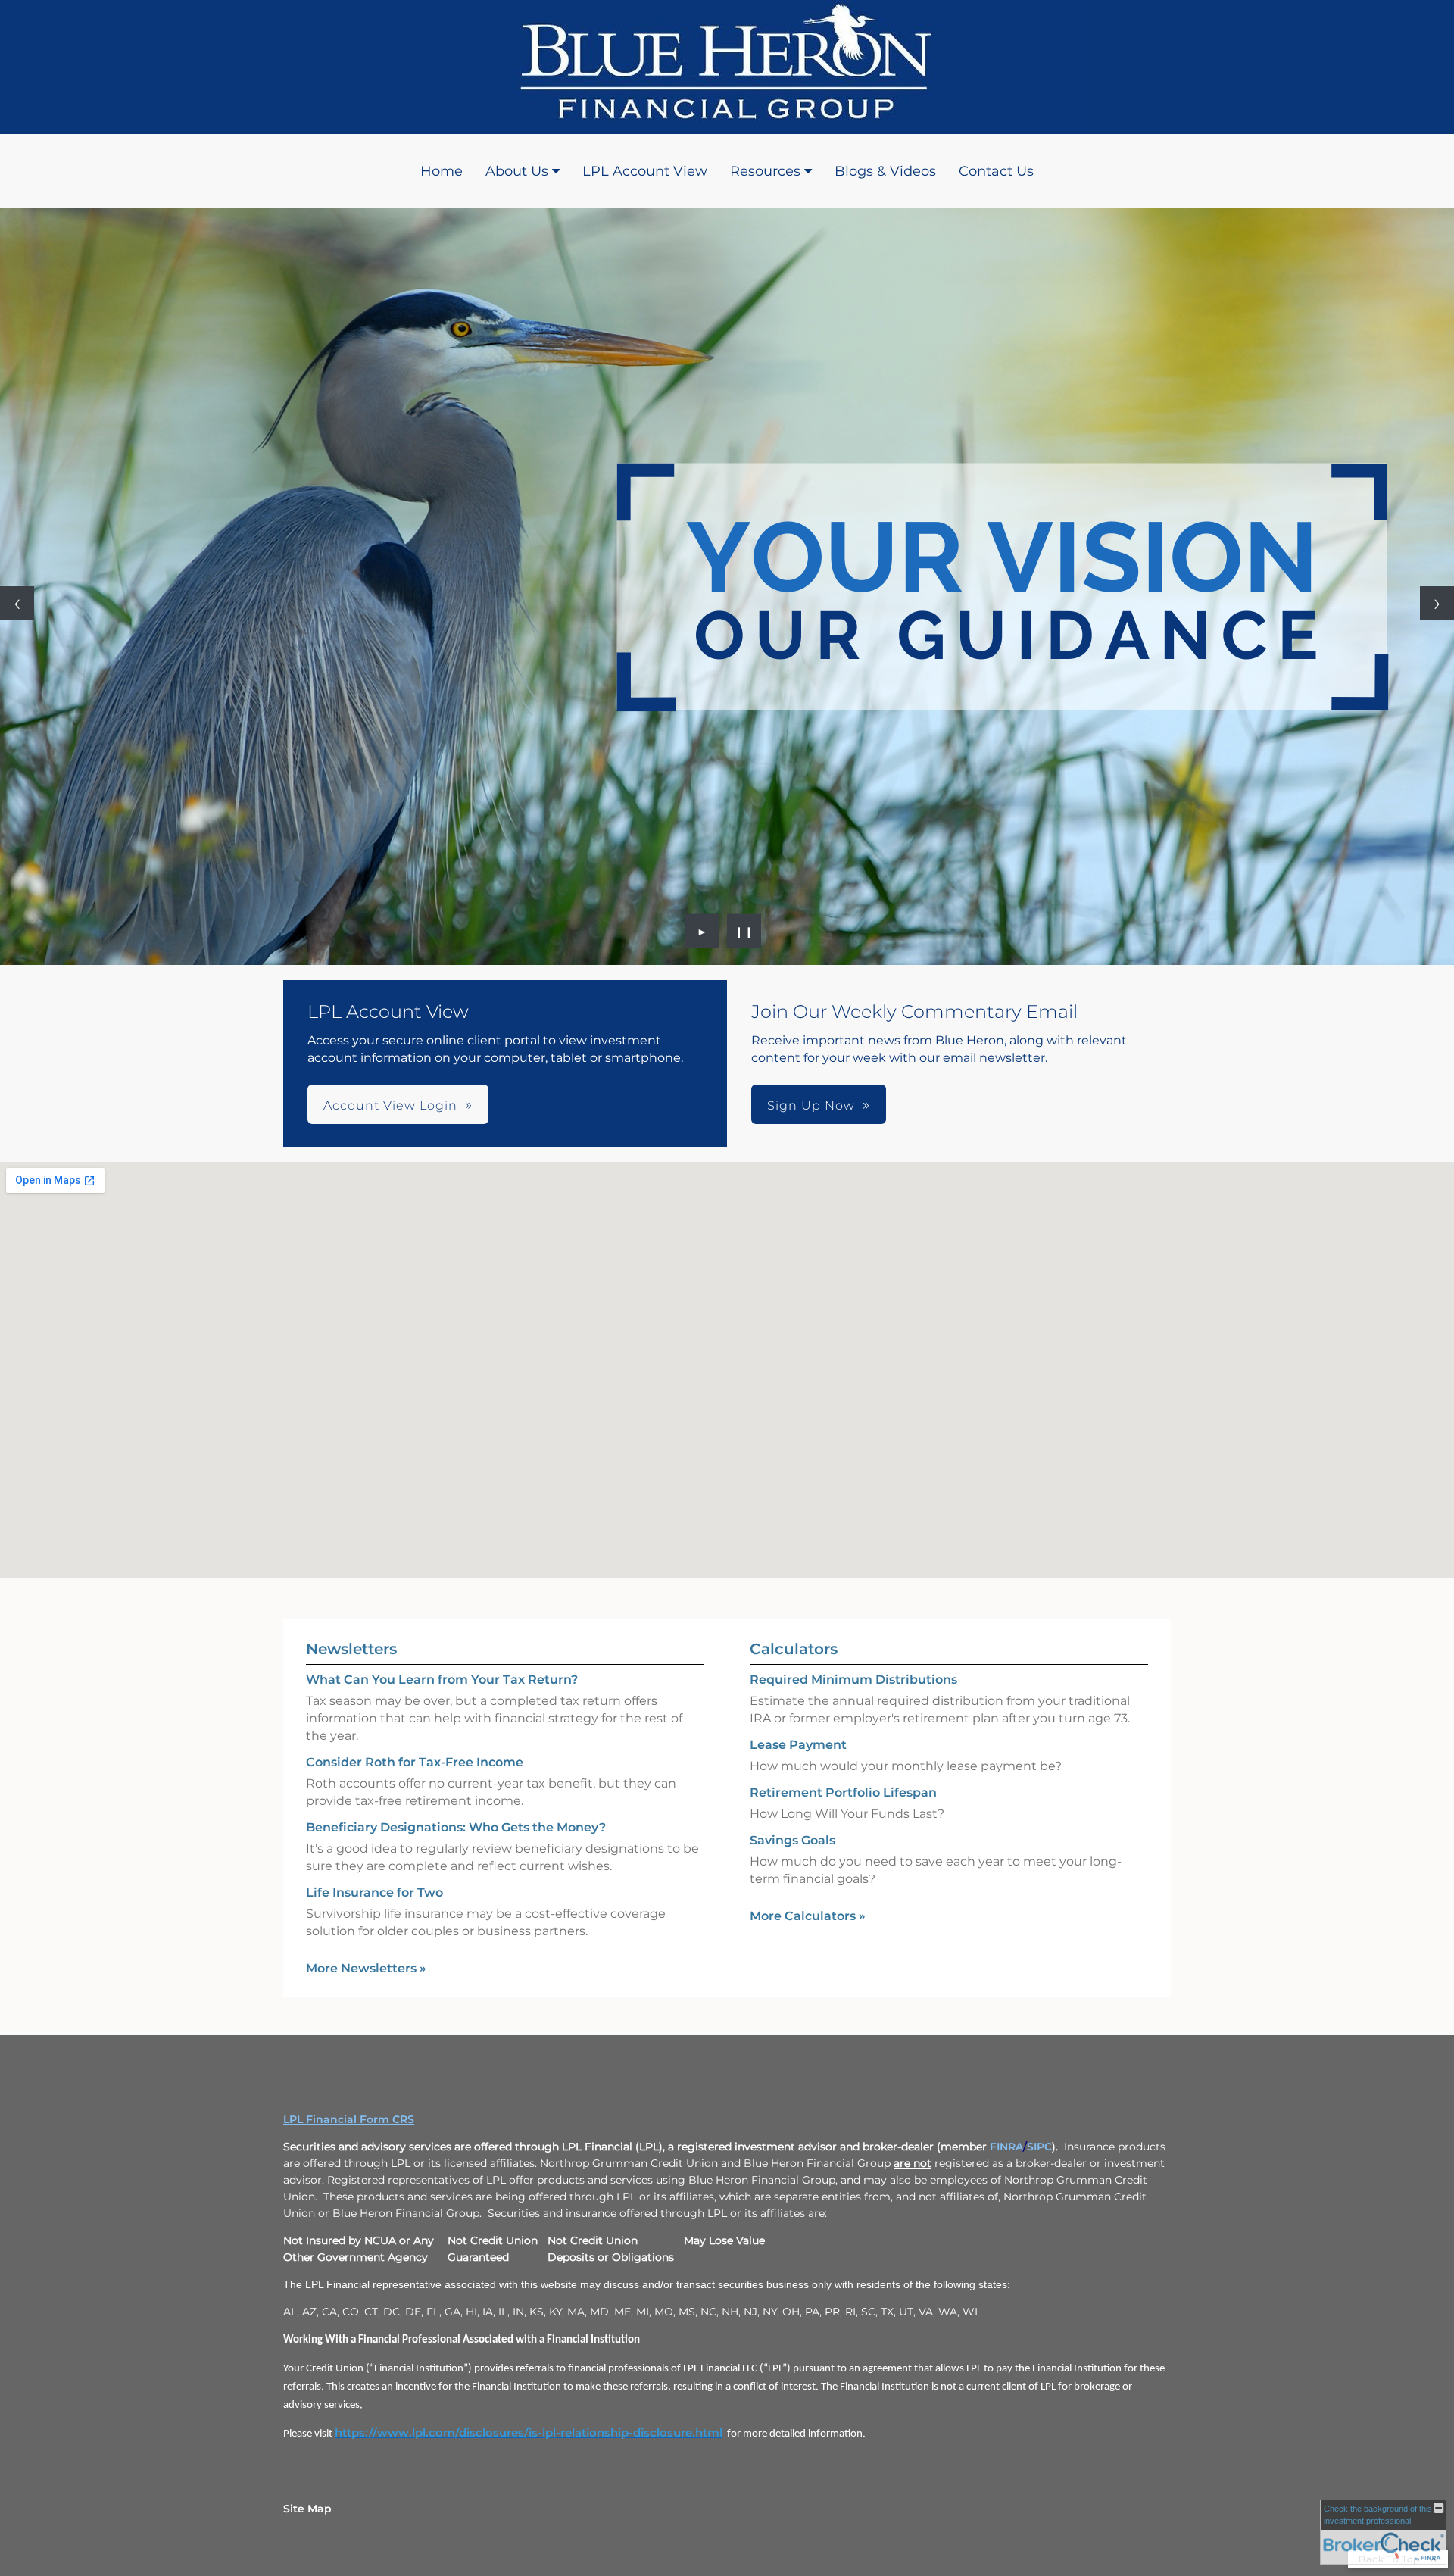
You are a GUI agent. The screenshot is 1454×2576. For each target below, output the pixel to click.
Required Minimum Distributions (853, 1680)
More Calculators (808, 1916)
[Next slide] (1437, 603)
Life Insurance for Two (374, 1892)
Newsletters (351, 1649)
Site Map (307, 2509)
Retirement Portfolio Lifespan (843, 1792)
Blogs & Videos (885, 171)
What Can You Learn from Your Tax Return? (442, 1680)
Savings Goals (793, 1840)
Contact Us (996, 171)
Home (442, 171)
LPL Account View (645, 171)
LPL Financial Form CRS (349, 2119)
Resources (765, 171)
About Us (517, 171)
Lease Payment (798, 1745)
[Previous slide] (17, 603)
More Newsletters (366, 1968)
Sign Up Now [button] (811, 1105)
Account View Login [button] (390, 1105)
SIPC (1039, 2147)
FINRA (1006, 2147)
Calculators (794, 1649)
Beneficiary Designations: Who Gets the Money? (456, 1827)
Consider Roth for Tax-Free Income (415, 1762)
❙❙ (744, 931)
